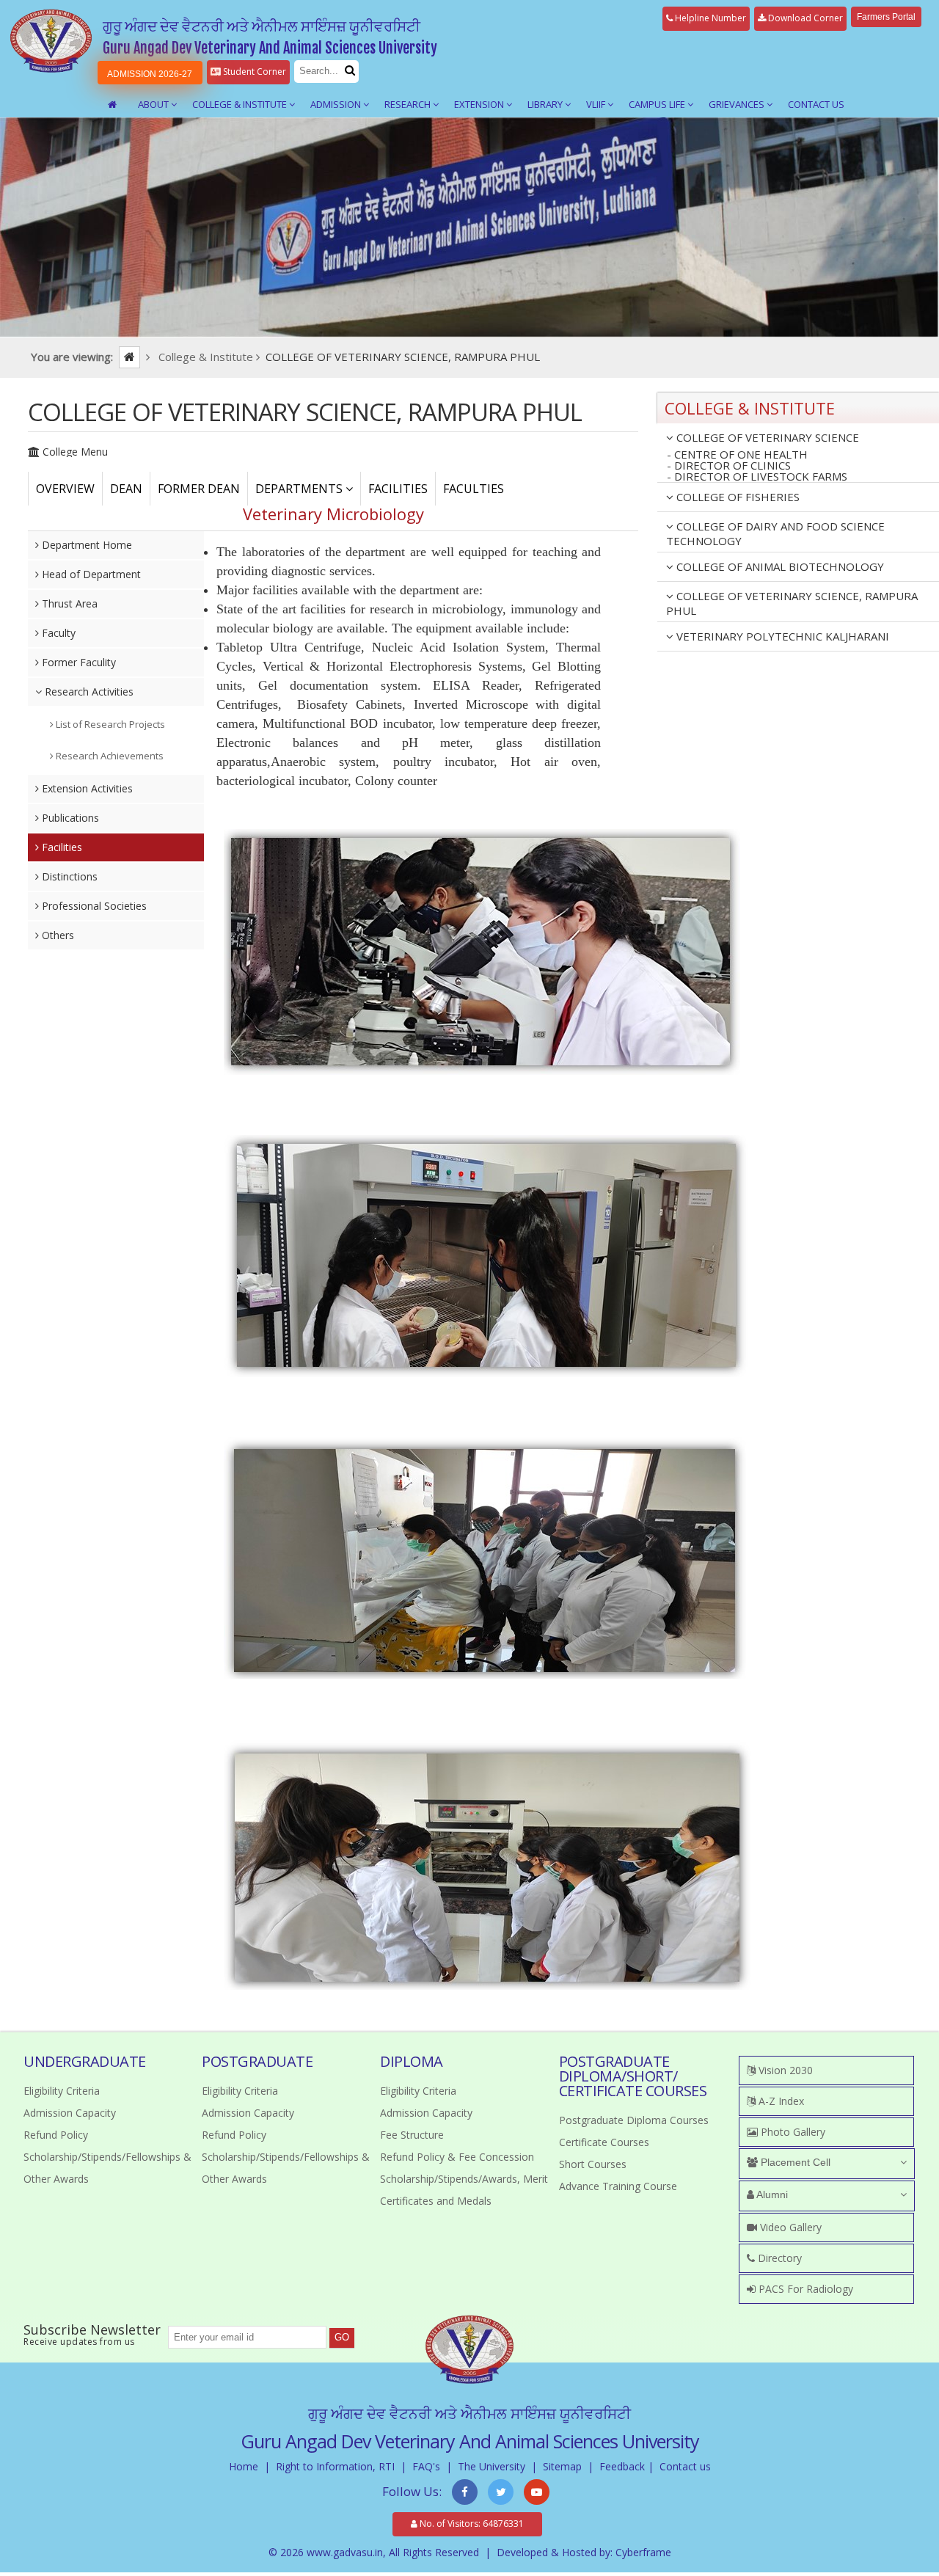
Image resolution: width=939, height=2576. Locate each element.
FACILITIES (398, 489)
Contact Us (816, 104)
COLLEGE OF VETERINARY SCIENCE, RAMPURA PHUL (792, 603)
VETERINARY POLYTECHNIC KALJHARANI (781, 636)
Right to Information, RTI (335, 2466)
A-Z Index (780, 2101)
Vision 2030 (784, 2070)
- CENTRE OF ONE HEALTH (737, 455)
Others (56, 935)
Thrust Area (68, 603)
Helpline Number (709, 18)
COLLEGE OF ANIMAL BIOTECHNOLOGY (779, 566)
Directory (778, 2258)
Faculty (57, 633)
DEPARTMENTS (300, 489)
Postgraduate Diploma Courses (634, 2120)
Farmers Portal (886, 17)
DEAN (126, 489)
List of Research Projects (109, 724)
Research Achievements (109, 756)
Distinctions (68, 876)
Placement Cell (794, 2162)
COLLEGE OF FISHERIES (737, 497)
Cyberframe (643, 2552)
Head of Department (90, 574)
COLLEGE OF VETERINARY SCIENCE (766, 437)
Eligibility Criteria (62, 2091)
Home (244, 2466)
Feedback (622, 2466)
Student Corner (253, 72)
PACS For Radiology (804, 2289)
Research (409, 104)
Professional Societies (93, 906)
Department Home (85, 545)
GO (342, 2337)
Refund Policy (56, 2135)
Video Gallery (789, 2227)
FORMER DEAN (199, 489)
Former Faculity (77, 662)
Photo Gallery (792, 2132)
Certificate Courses (604, 2142)
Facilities (61, 847)
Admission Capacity (70, 2113)
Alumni (771, 2194)
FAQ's (426, 2466)
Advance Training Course (618, 2186)
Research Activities (88, 692)
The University (492, 2466)
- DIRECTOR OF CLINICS (729, 466)
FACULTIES (474, 489)
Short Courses (593, 2164)
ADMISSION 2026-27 (150, 74)
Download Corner (804, 18)
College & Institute (241, 104)
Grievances (738, 104)
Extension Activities (86, 788)
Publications (69, 818)
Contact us (685, 2466)
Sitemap (562, 2466)
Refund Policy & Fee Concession (457, 2157)
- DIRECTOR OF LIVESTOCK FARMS (757, 477)
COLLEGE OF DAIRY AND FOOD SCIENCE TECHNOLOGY (775, 533)
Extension (480, 104)
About (154, 104)
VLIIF (597, 104)
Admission (337, 104)
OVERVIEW (65, 489)
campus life (658, 104)
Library (546, 104)
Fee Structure (412, 2135)
